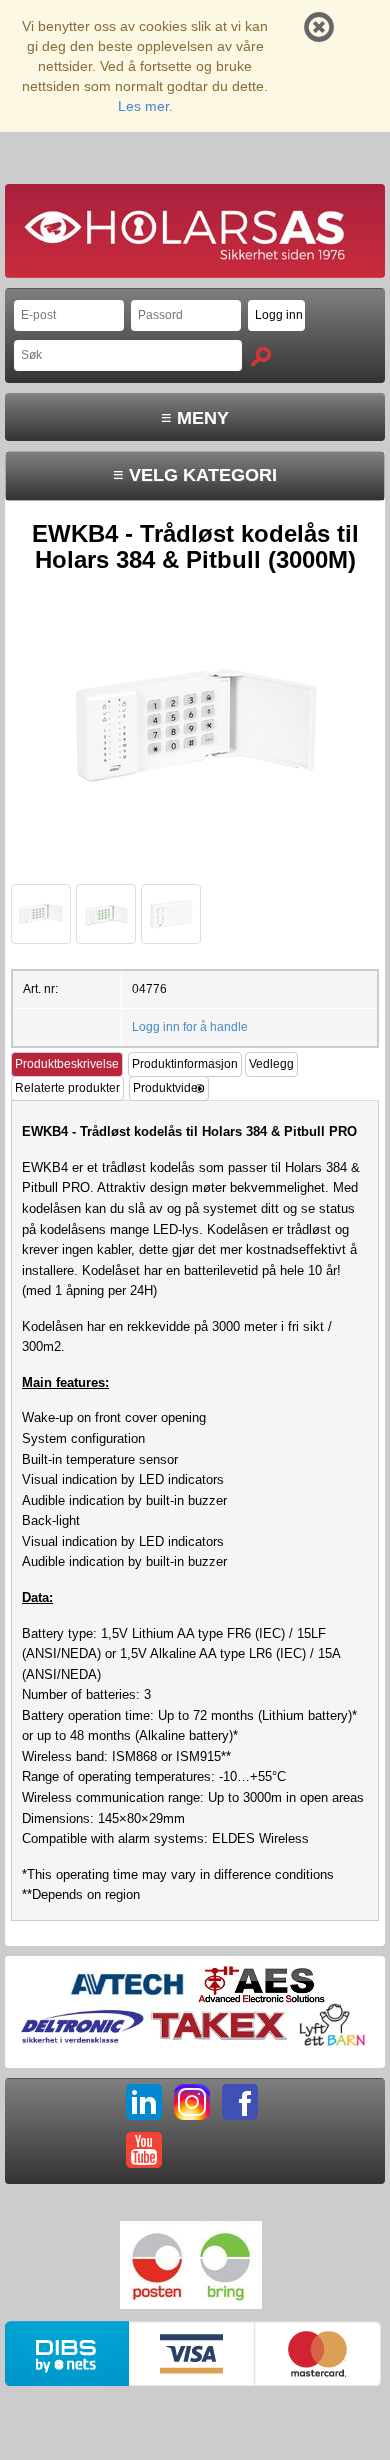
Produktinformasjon (185, 1064)
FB (240, 2102)
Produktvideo (169, 1088)
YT (144, 2150)
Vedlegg (271, 1064)
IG (192, 2102)
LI (144, 2102)
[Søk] (261, 356)
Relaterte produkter (67, 1088)
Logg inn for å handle (190, 1027)
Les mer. (145, 106)
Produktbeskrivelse (67, 1064)
